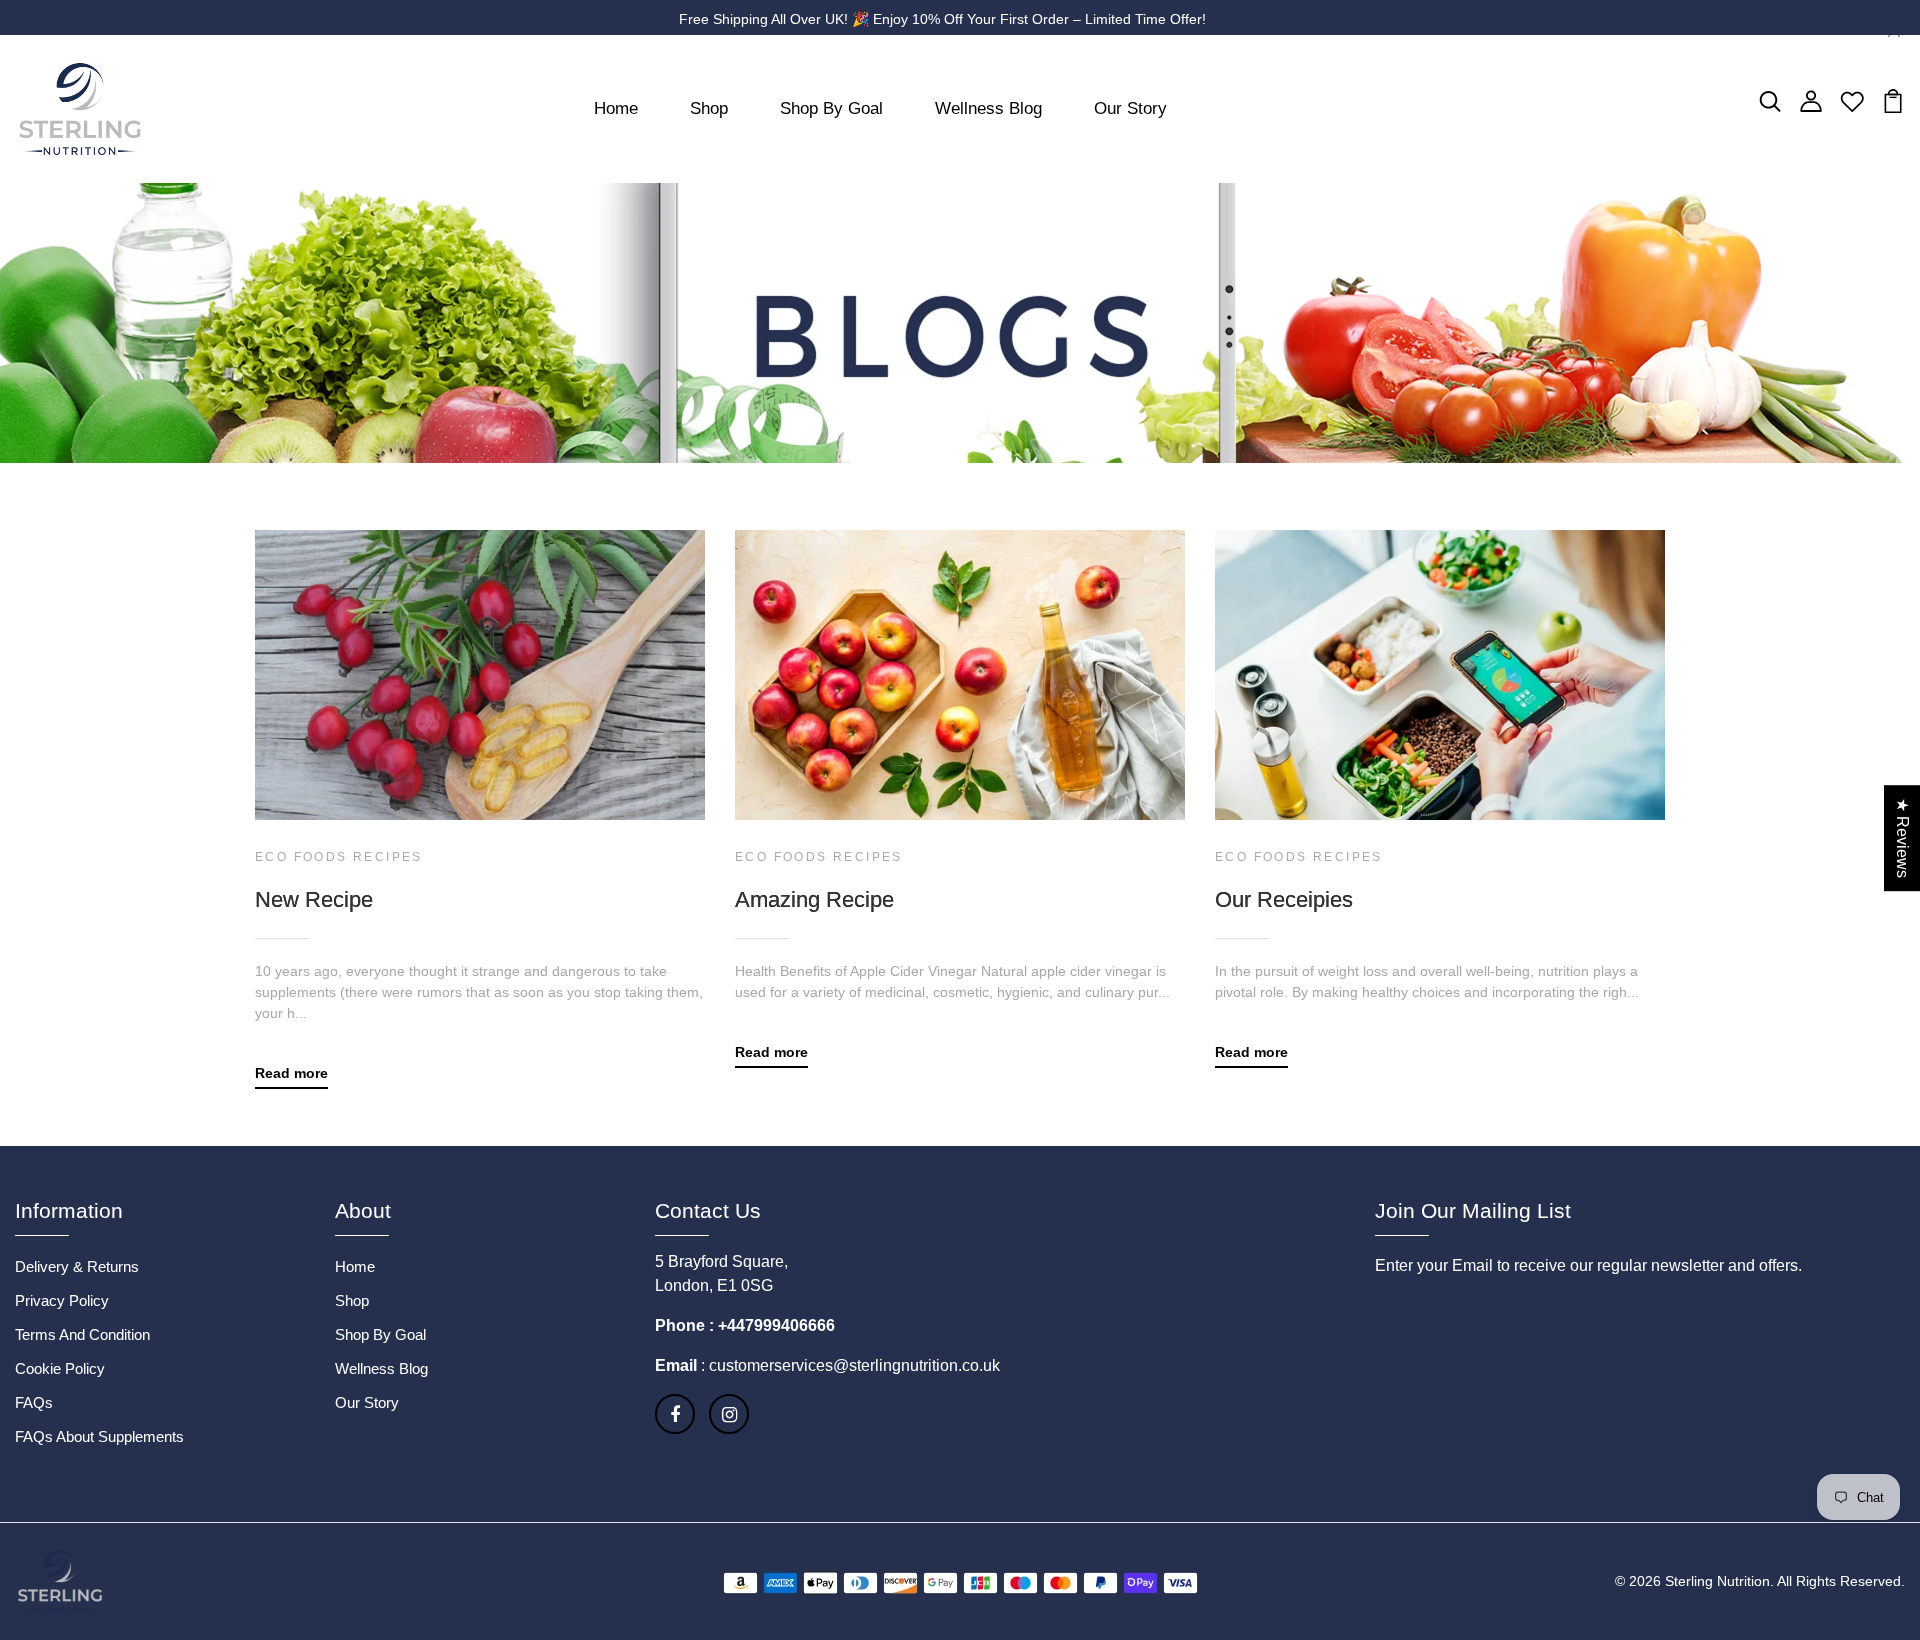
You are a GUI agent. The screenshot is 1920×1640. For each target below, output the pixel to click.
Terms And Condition (82, 1334)
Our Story (1130, 108)
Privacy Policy (62, 1300)
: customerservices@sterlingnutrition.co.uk (848, 1365)
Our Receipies (1284, 899)
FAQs (34, 1402)
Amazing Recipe (814, 899)
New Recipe (314, 899)
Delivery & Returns (77, 1266)
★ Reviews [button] (1902, 838)
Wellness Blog (988, 108)
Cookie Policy (60, 1368)
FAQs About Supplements (99, 1436)
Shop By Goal (831, 108)
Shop (709, 108)
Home (616, 108)
